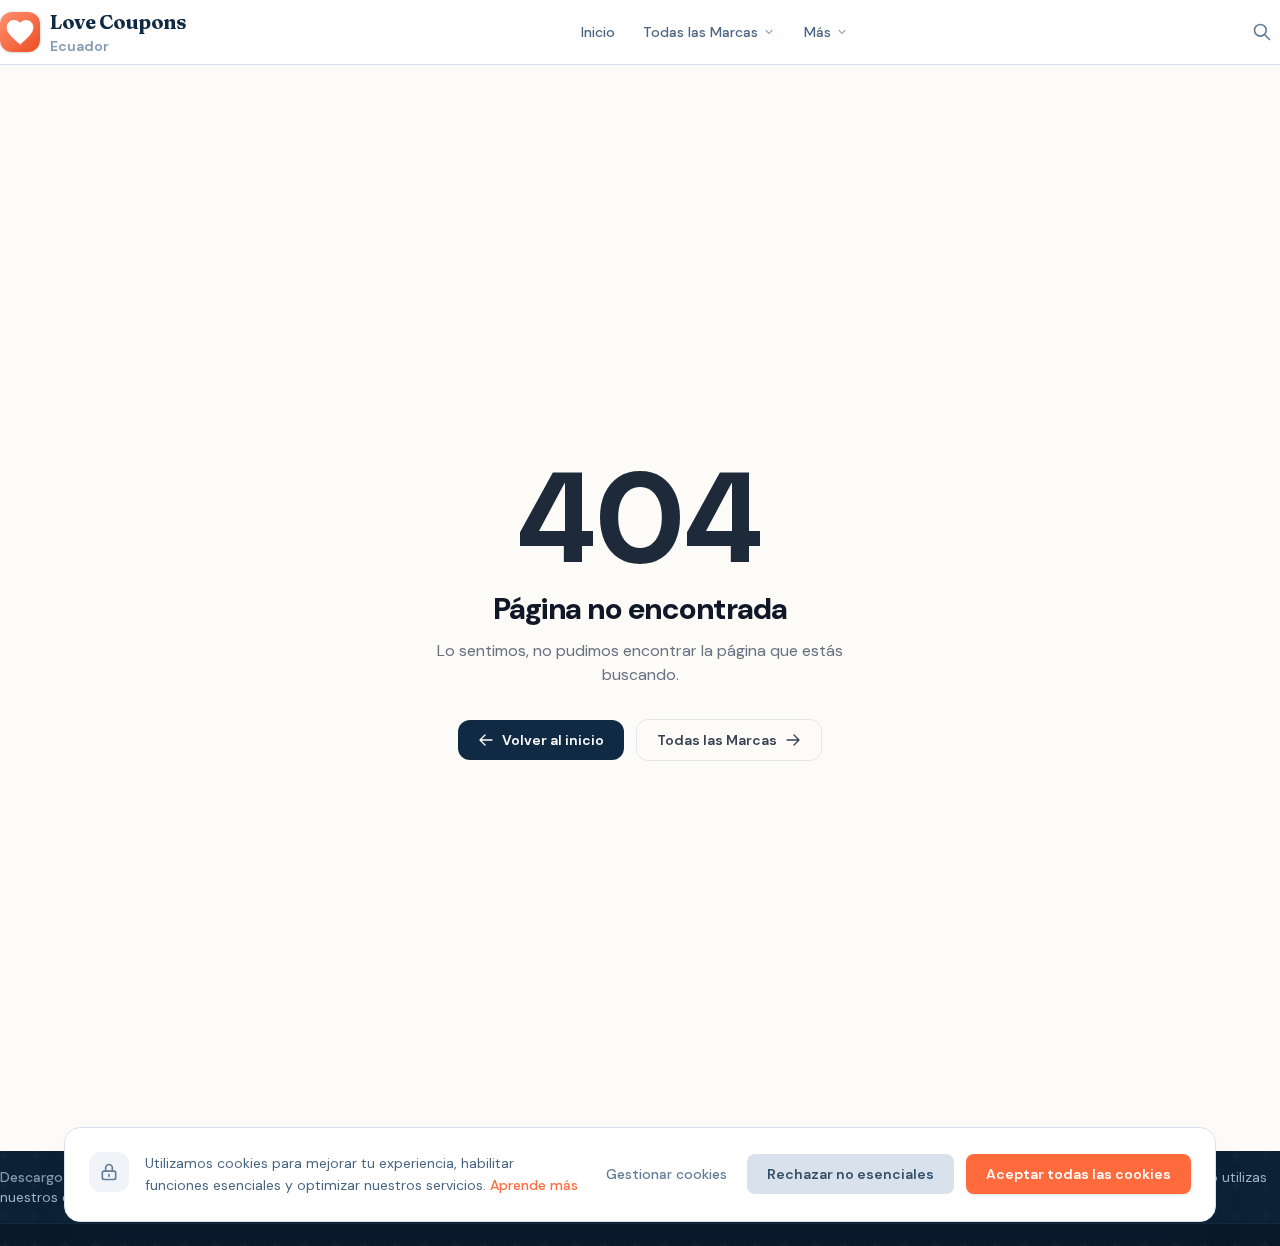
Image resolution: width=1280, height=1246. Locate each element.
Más (817, 32)
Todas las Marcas (700, 32)
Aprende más (534, 1185)
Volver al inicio (553, 740)
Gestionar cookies (666, 1174)
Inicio (598, 32)
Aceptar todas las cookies (1078, 1174)
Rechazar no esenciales (850, 1174)
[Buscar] (1262, 32)
